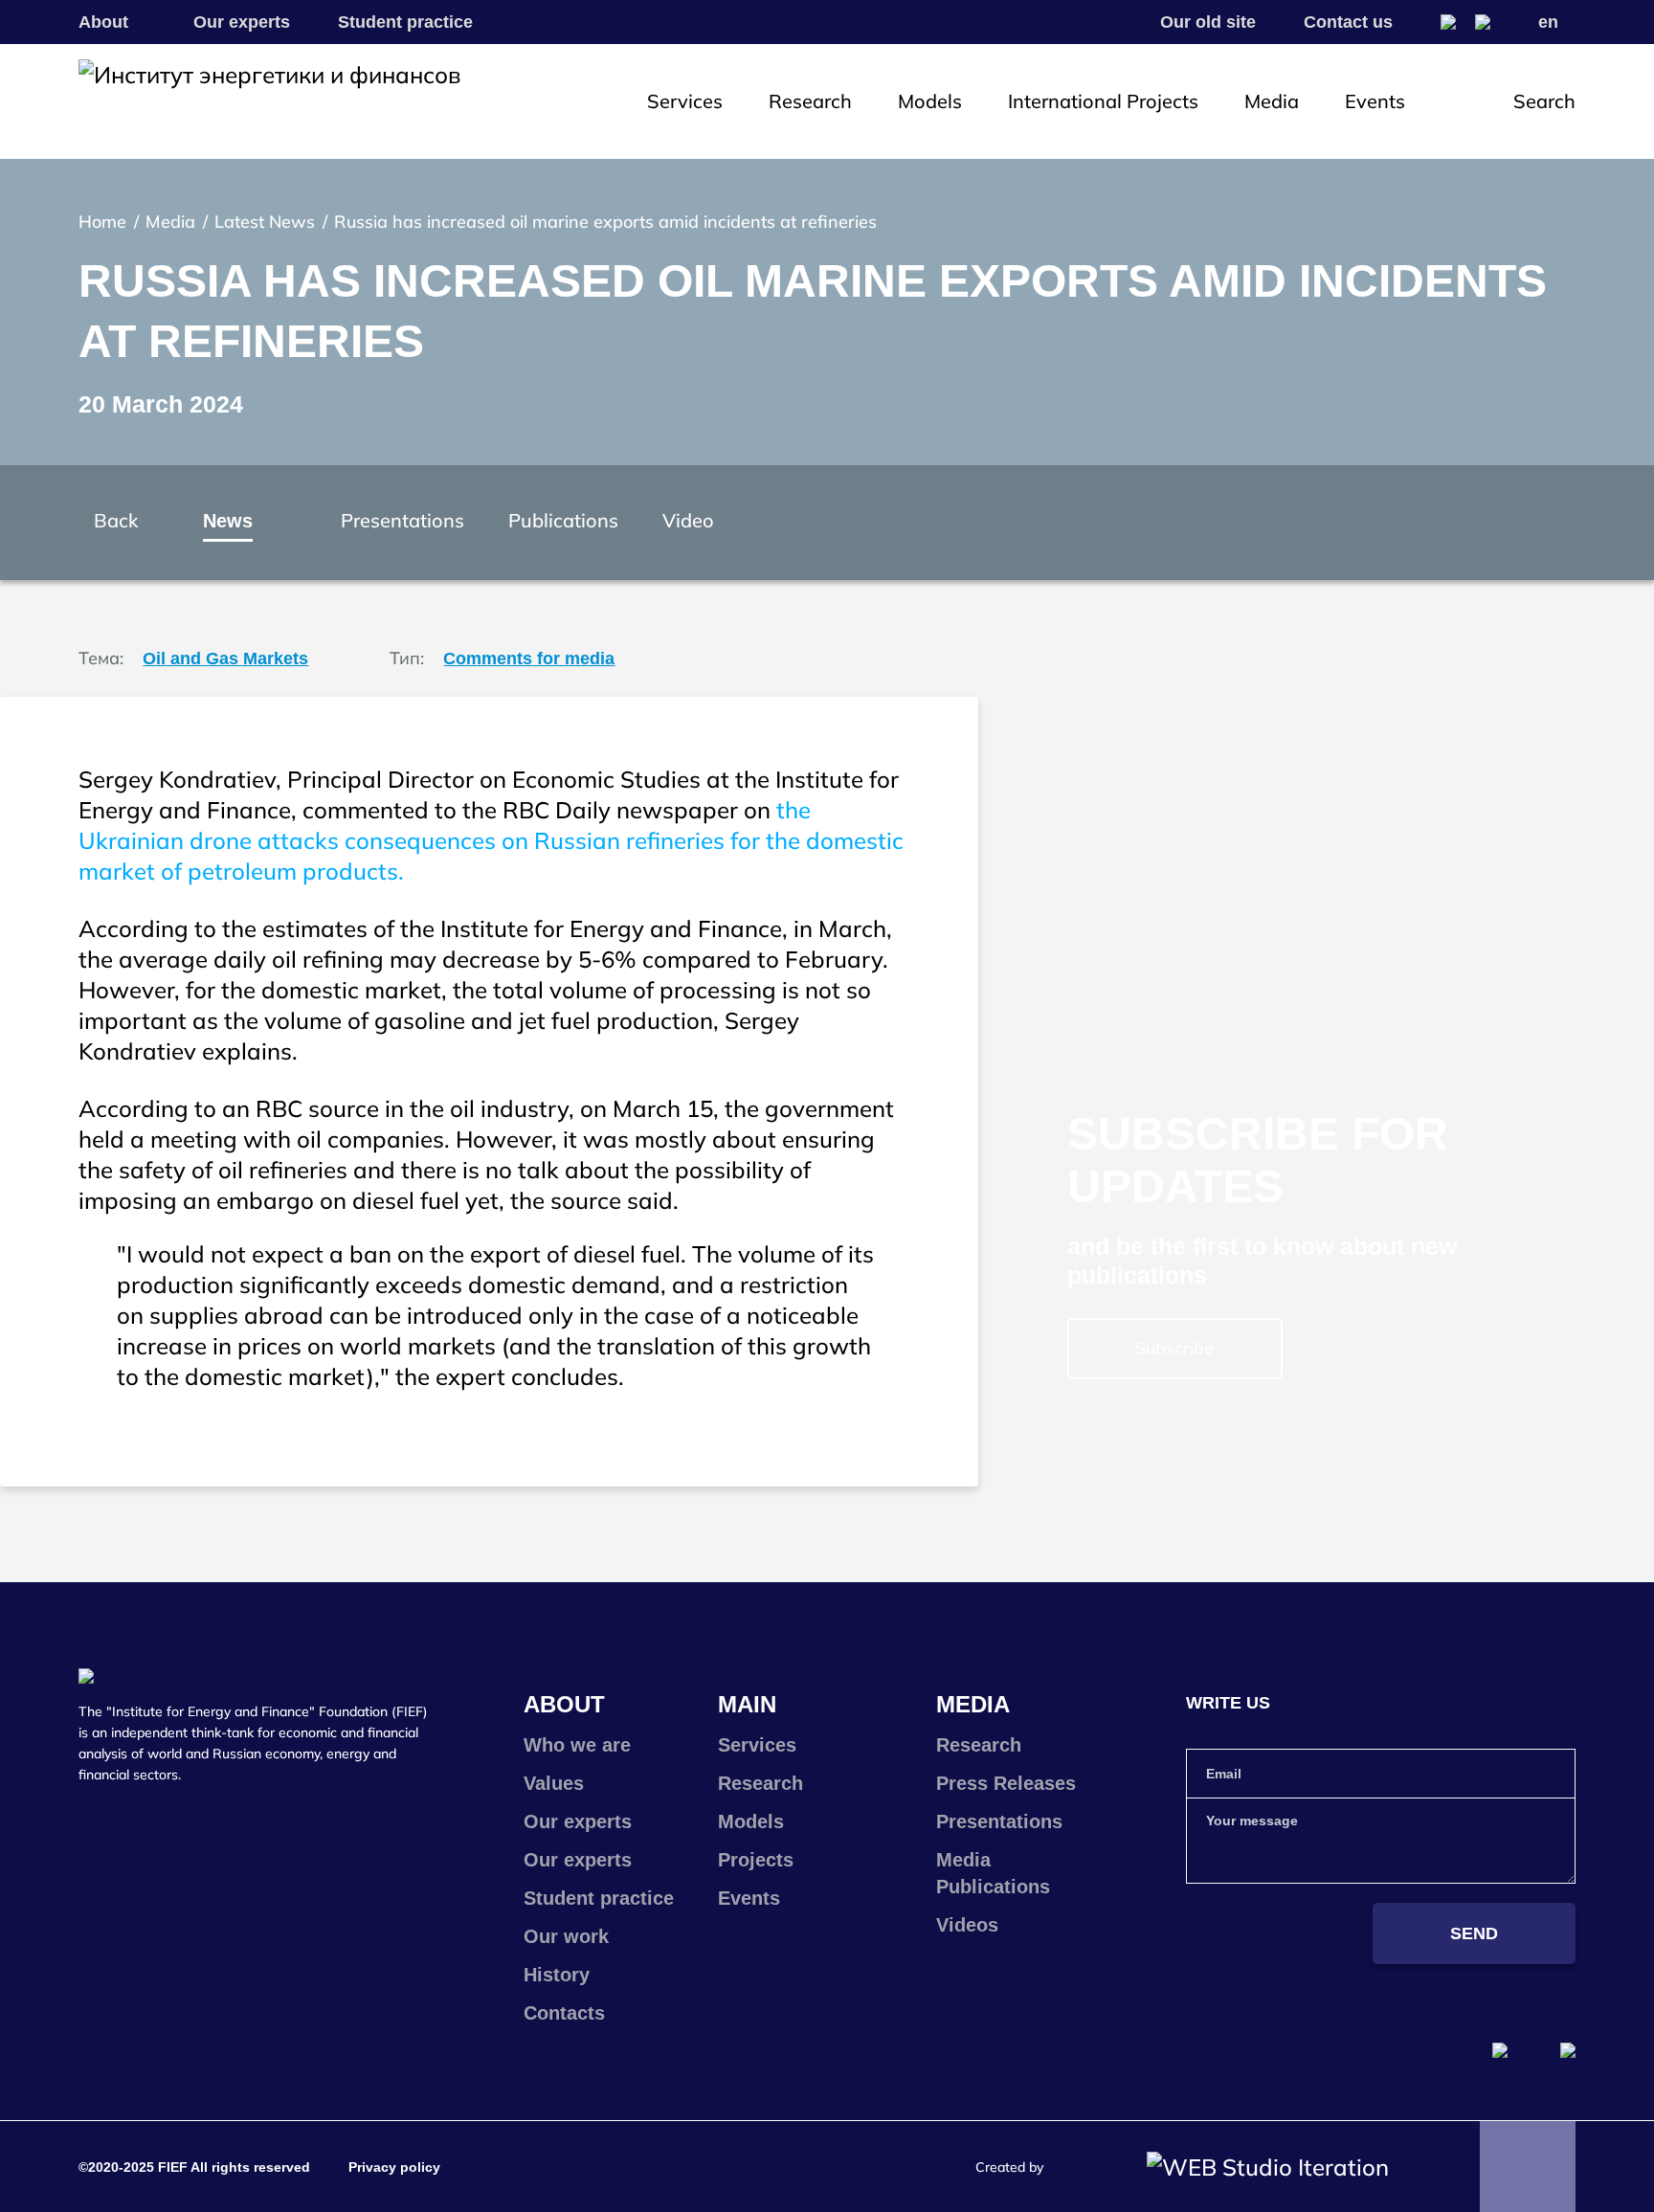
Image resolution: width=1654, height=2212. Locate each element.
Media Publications (993, 1873)
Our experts (242, 22)
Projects (756, 1860)
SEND (1474, 1933)
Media (1272, 101)
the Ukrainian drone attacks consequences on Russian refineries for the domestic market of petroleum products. (491, 840)
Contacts (564, 2013)
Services (685, 101)
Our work (566, 1936)
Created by (1009, 2167)
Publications (563, 520)
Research (810, 101)
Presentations (402, 520)
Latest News (265, 222)
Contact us (1348, 22)
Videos (967, 1925)
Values (554, 1783)
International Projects (1103, 101)
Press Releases (1006, 1783)
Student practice (405, 22)
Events (1375, 101)
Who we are (577, 1745)
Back (116, 520)
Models (930, 101)
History (557, 1975)
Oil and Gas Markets (225, 659)
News (228, 521)
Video (688, 520)
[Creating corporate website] (1268, 2167)
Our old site (1208, 22)
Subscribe (1174, 1348)
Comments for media (529, 659)
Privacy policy (394, 2167)
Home (102, 222)
